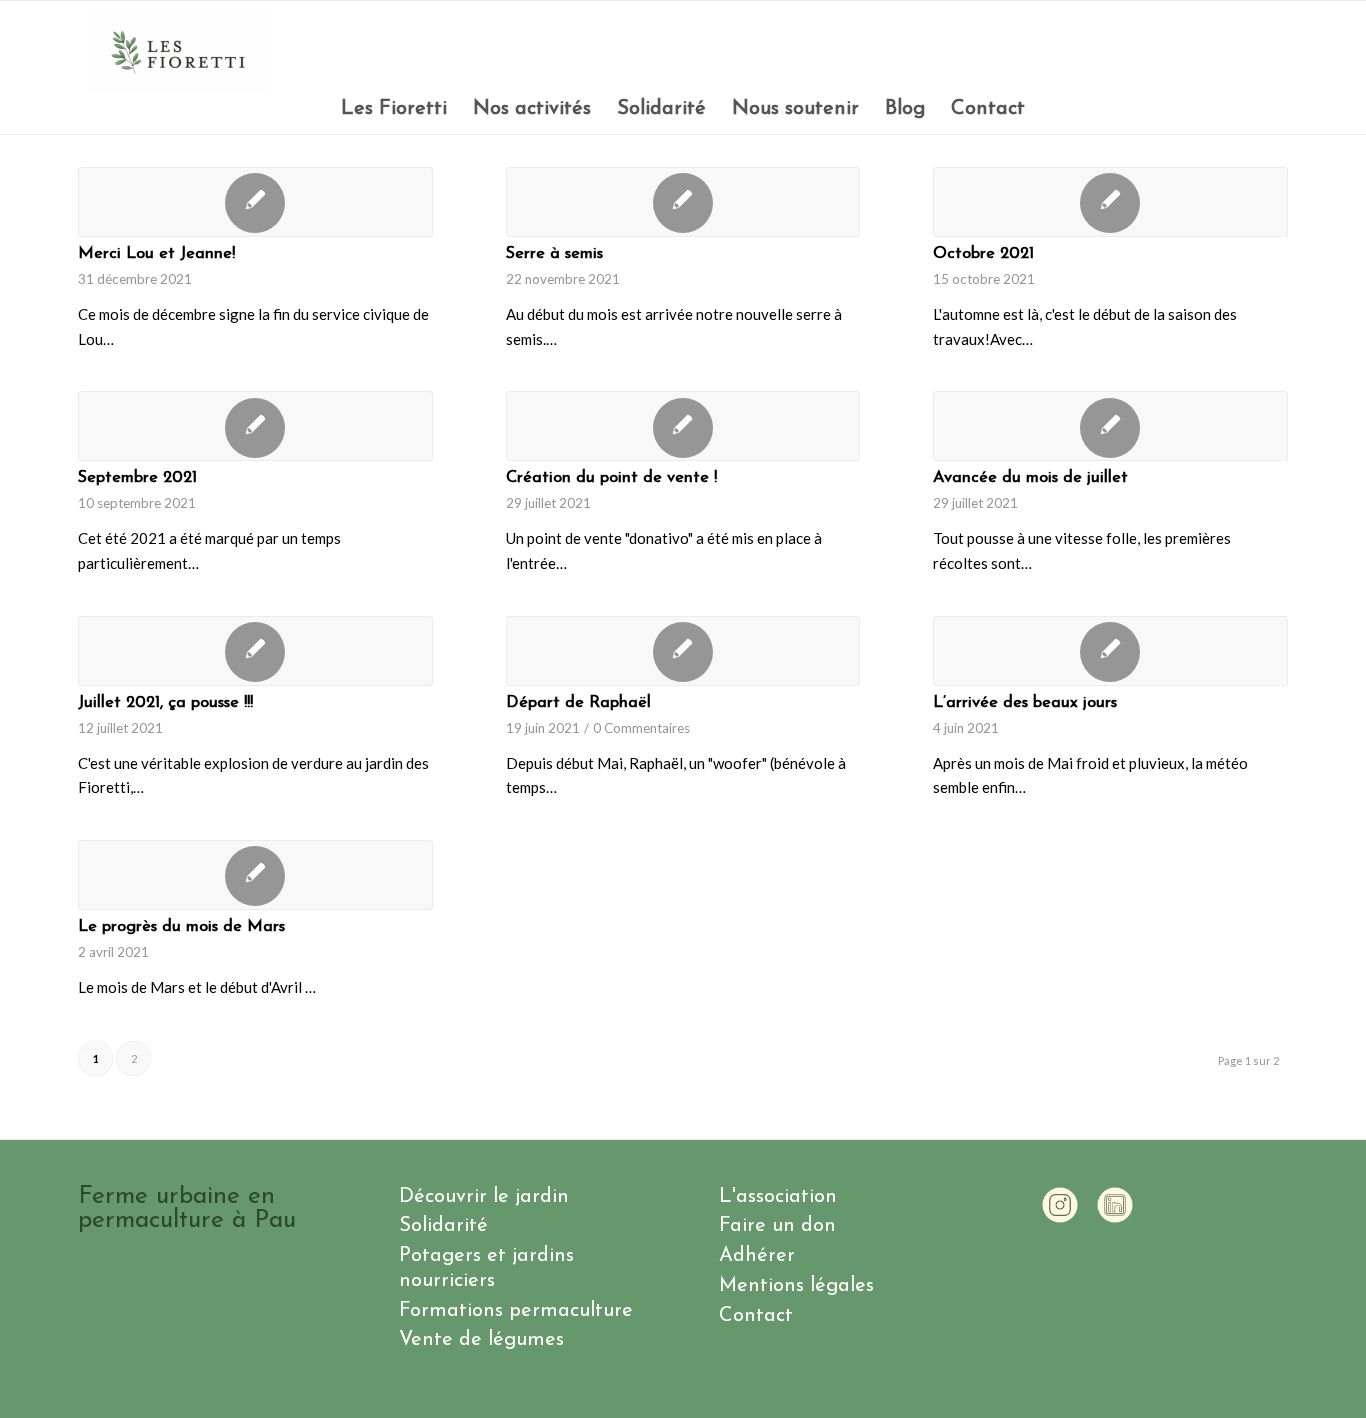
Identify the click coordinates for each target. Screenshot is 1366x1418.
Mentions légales (796, 1286)
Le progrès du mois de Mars (181, 927)
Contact (756, 1316)
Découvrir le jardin (484, 1197)
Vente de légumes (481, 1340)
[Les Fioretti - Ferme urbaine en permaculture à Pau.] (178, 52)
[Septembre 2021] (255, 426)
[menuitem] (394, 109)
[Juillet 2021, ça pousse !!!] (255, 651)
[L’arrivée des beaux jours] (1110, 651)
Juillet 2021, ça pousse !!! (165, 703)
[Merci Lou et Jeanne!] (255, 202)
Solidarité (443, 1226)
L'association (778, 1197)
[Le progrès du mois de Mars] (255, 875)
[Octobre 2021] (1110, 202)
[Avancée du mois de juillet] (1110, 426)
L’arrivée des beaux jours (1025, 703)
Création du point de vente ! (611, 478)
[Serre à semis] (683, 202)
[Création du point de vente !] (683, 426)
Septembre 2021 (137, 478)
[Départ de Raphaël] (683, 651)
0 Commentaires (641, 728)
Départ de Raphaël (578, 703)
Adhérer (757, 1256)
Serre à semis (554, 254)
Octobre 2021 (983, 254)
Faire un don (777, 1226)
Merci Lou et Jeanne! (156, 254)
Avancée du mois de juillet (1030, 478)
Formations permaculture (516, 1311)
